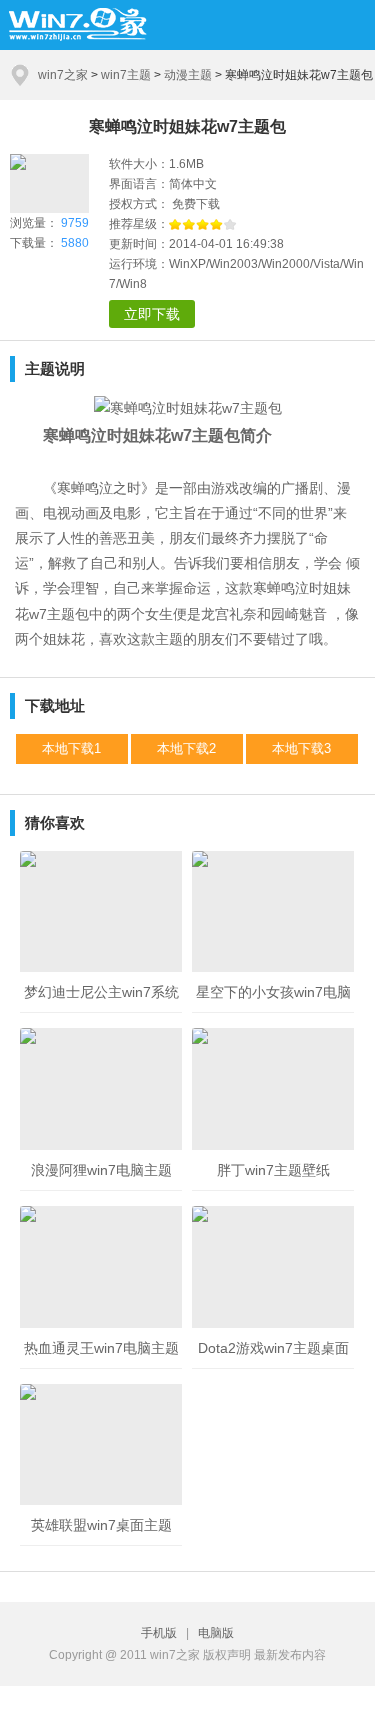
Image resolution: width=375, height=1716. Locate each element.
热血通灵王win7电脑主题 (101, 1348)
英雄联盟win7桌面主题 (101, 1525)
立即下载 (152, 314)
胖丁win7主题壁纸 (273, 1170)
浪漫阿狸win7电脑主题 (101, 1170)
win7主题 (126, 75)
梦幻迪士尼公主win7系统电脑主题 (101, 998)
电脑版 (216, 1633)
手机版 (162, 1633)
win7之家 (63, 75)
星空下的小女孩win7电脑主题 (273, 998)
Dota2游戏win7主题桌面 (273, 1348)
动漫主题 (188, 75)
